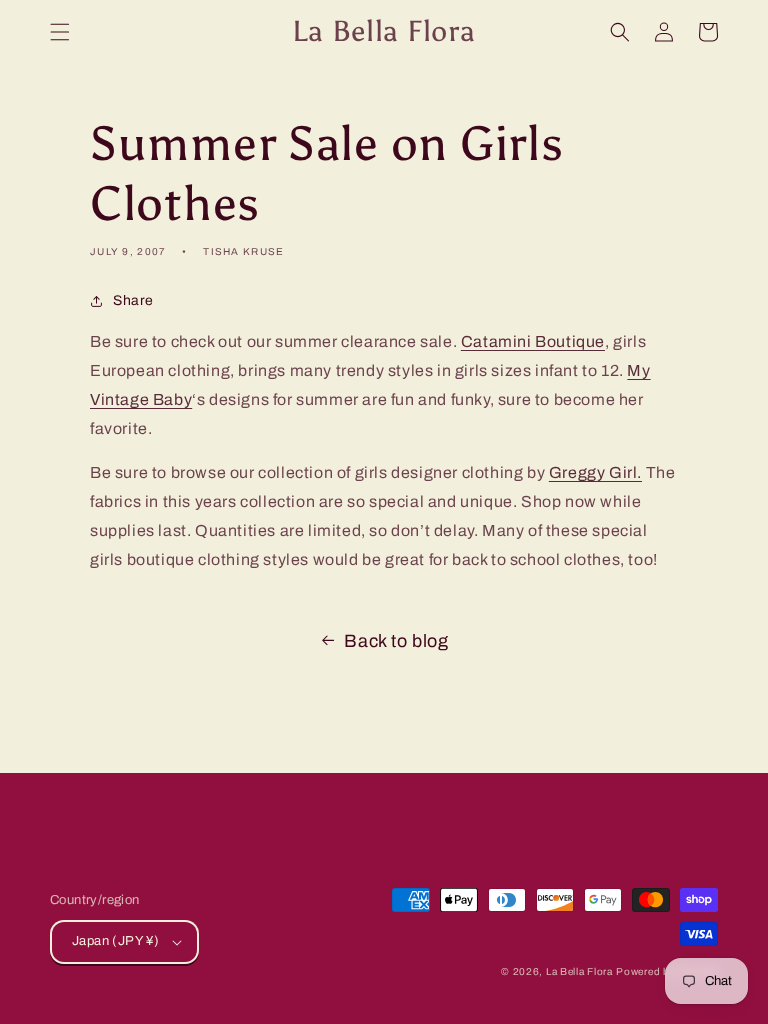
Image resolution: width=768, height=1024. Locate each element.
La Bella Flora (579, 971)
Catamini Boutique (533, 341)
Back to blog (396, 641)
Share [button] (133, 300)
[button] (60, 32)
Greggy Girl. (595, 472)
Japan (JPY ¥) (115, 941)
